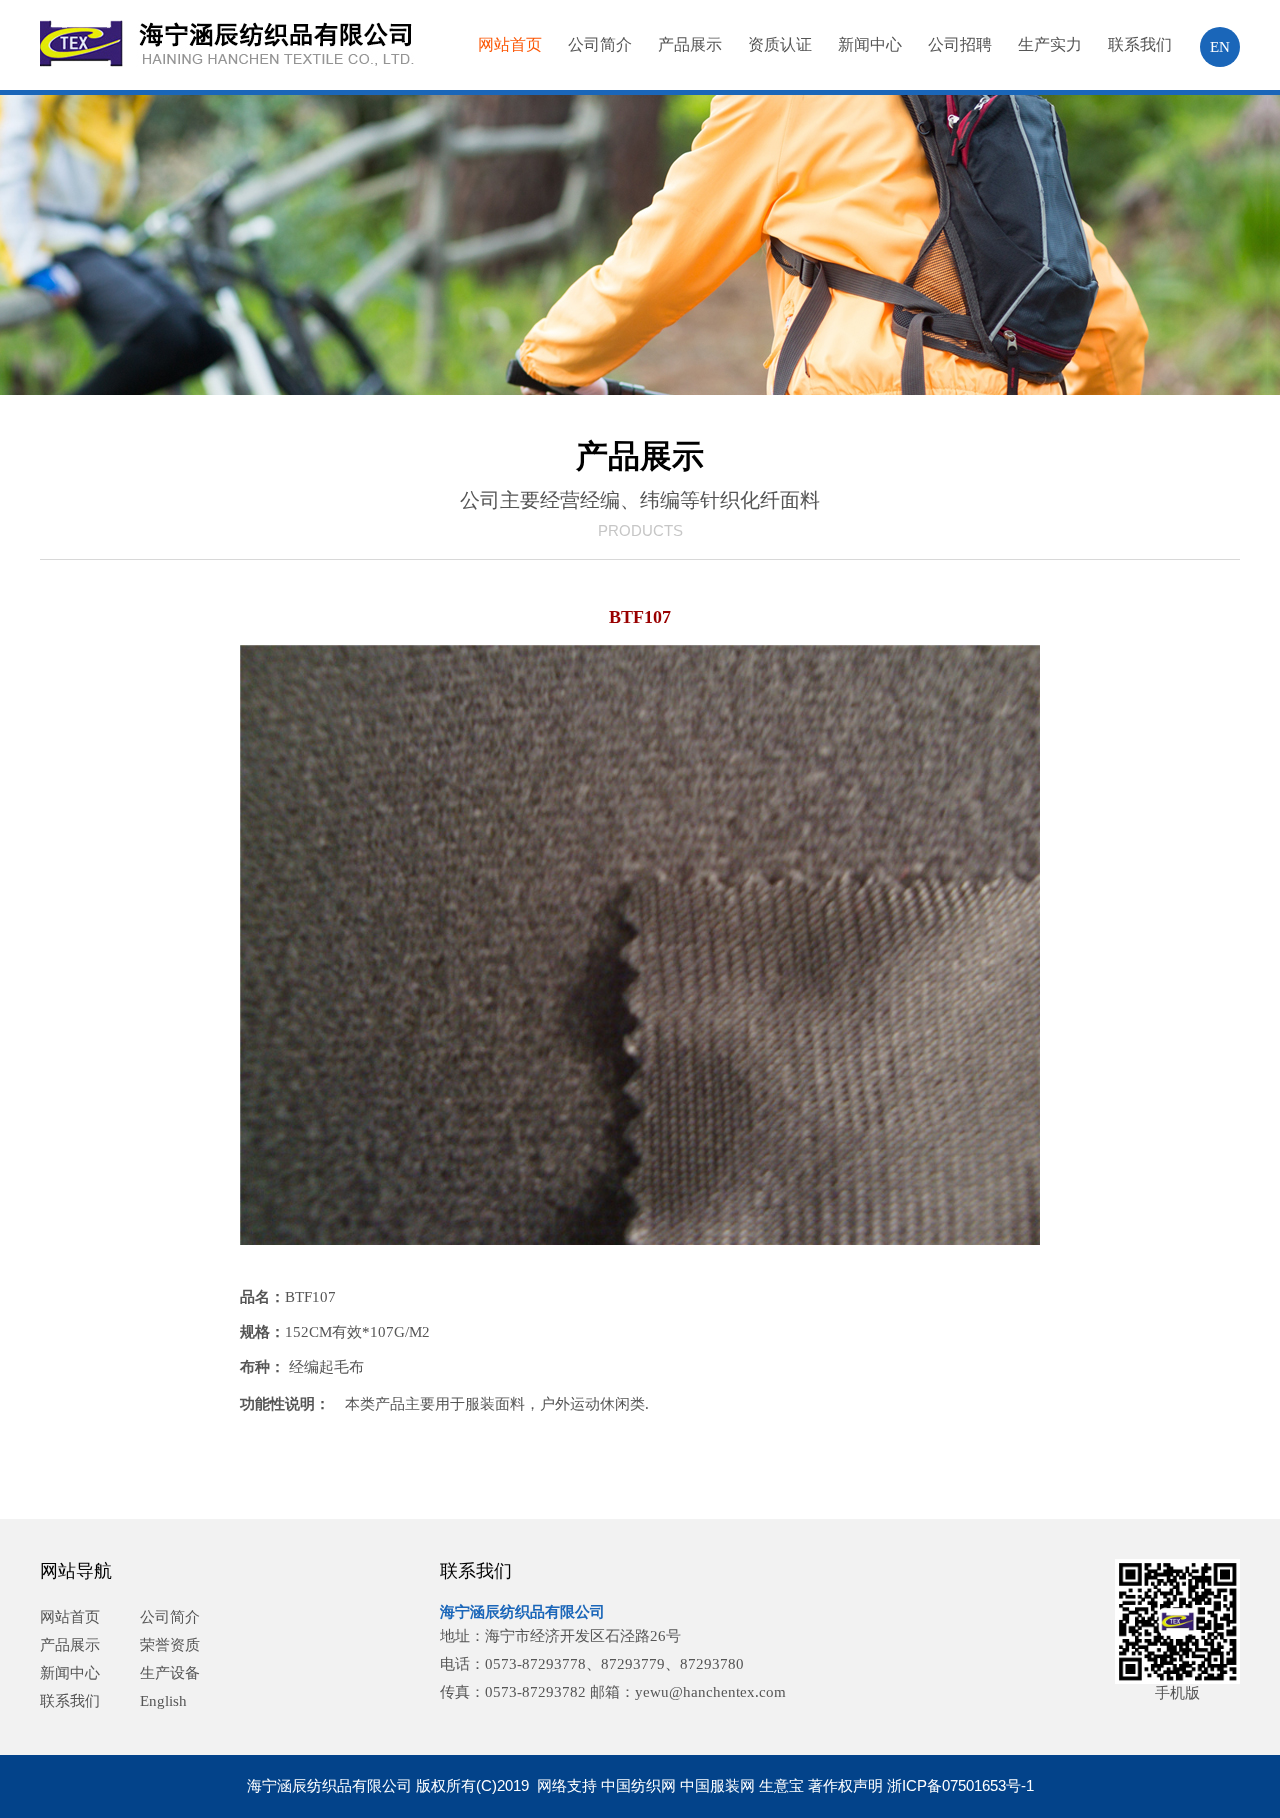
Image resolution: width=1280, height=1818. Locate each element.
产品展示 (690, 44)
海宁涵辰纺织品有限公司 (522, 1612)
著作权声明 (845, 1785)
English (163, 1701)
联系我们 (1140, 44)
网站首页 (510, 44)
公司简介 (600, 44)
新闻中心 (870, 44)
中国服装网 (717, 1785)
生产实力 (1050, 44)
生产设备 (170, 1673)
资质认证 (780, 44)
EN (1220, 47)
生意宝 (781, 1785)
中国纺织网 (638, 1785)
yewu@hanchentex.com (710, 1692)
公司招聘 (960, 44)
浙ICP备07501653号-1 (960, 1785)
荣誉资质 (170, 1645)
